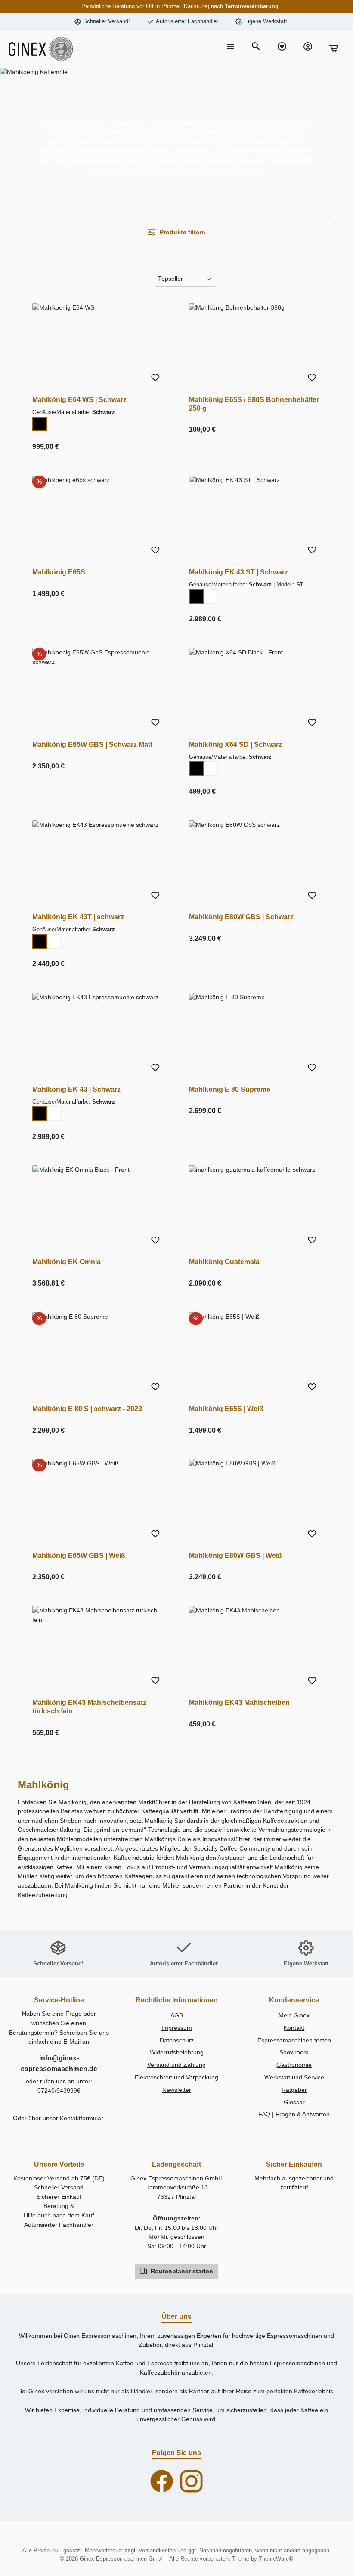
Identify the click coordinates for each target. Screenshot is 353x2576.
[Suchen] (256, 47)
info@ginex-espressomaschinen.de (59, 2063)
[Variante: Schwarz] (40, 424)
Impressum (177, 2028)
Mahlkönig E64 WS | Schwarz (79, 399)
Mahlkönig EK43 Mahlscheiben (239, 1702)
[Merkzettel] (282, 47)
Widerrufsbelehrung (177, 2052)
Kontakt (294, 2028)
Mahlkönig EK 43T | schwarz (78, 917)
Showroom (294, 2052)
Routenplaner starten (181, 2271)
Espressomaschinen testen (294, 2040)
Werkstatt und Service (294, 2077)
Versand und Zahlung (176, 2065)
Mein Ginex (294, 2015)
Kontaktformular (81, 2118)
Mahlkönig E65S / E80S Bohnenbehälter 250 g (254, 404)
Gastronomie (294, 2065)
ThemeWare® (276, 2559)
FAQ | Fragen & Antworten (294, 2114)
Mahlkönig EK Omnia (67, 1262)
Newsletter (177, 2090)
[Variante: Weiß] (211, 596)
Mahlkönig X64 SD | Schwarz (235, 744)
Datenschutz (177, 2040)
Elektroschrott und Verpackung (176, 2077)
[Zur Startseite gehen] (41, 49)
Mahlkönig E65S (59, 572)
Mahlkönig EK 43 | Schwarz (76, 1089)
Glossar (294, 2102)
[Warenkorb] (334, 49)
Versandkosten (157, 2551)
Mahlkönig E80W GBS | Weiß (235, 1555)
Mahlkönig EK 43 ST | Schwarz (238, 572)
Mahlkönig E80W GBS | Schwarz (241, 917)
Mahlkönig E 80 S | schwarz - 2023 (87, 1409)
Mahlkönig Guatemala (224, 1262)
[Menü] (230, 47)
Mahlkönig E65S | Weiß (226, 1409)
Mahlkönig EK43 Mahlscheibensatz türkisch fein (89, 1707)
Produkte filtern (182, 232)
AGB (177, 2015)
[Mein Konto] (308, 47)
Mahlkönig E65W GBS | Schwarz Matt (92, 744)
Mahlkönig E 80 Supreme (230, 1089)
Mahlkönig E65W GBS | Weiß (79, 1555)
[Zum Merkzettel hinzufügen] (155, 379)
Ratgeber (294, 2090)
